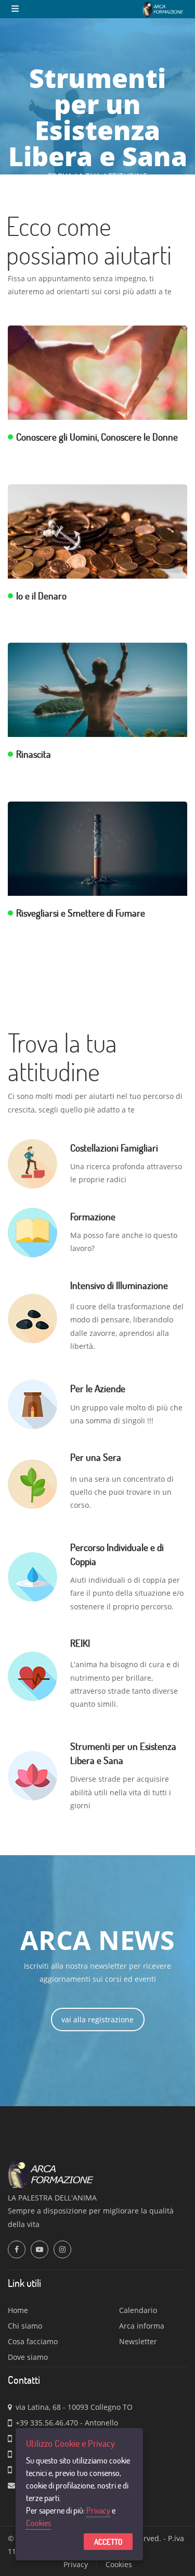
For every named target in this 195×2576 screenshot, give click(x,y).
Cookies (38, 2523)
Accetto (108, 2542)
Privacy (98, 2510)
